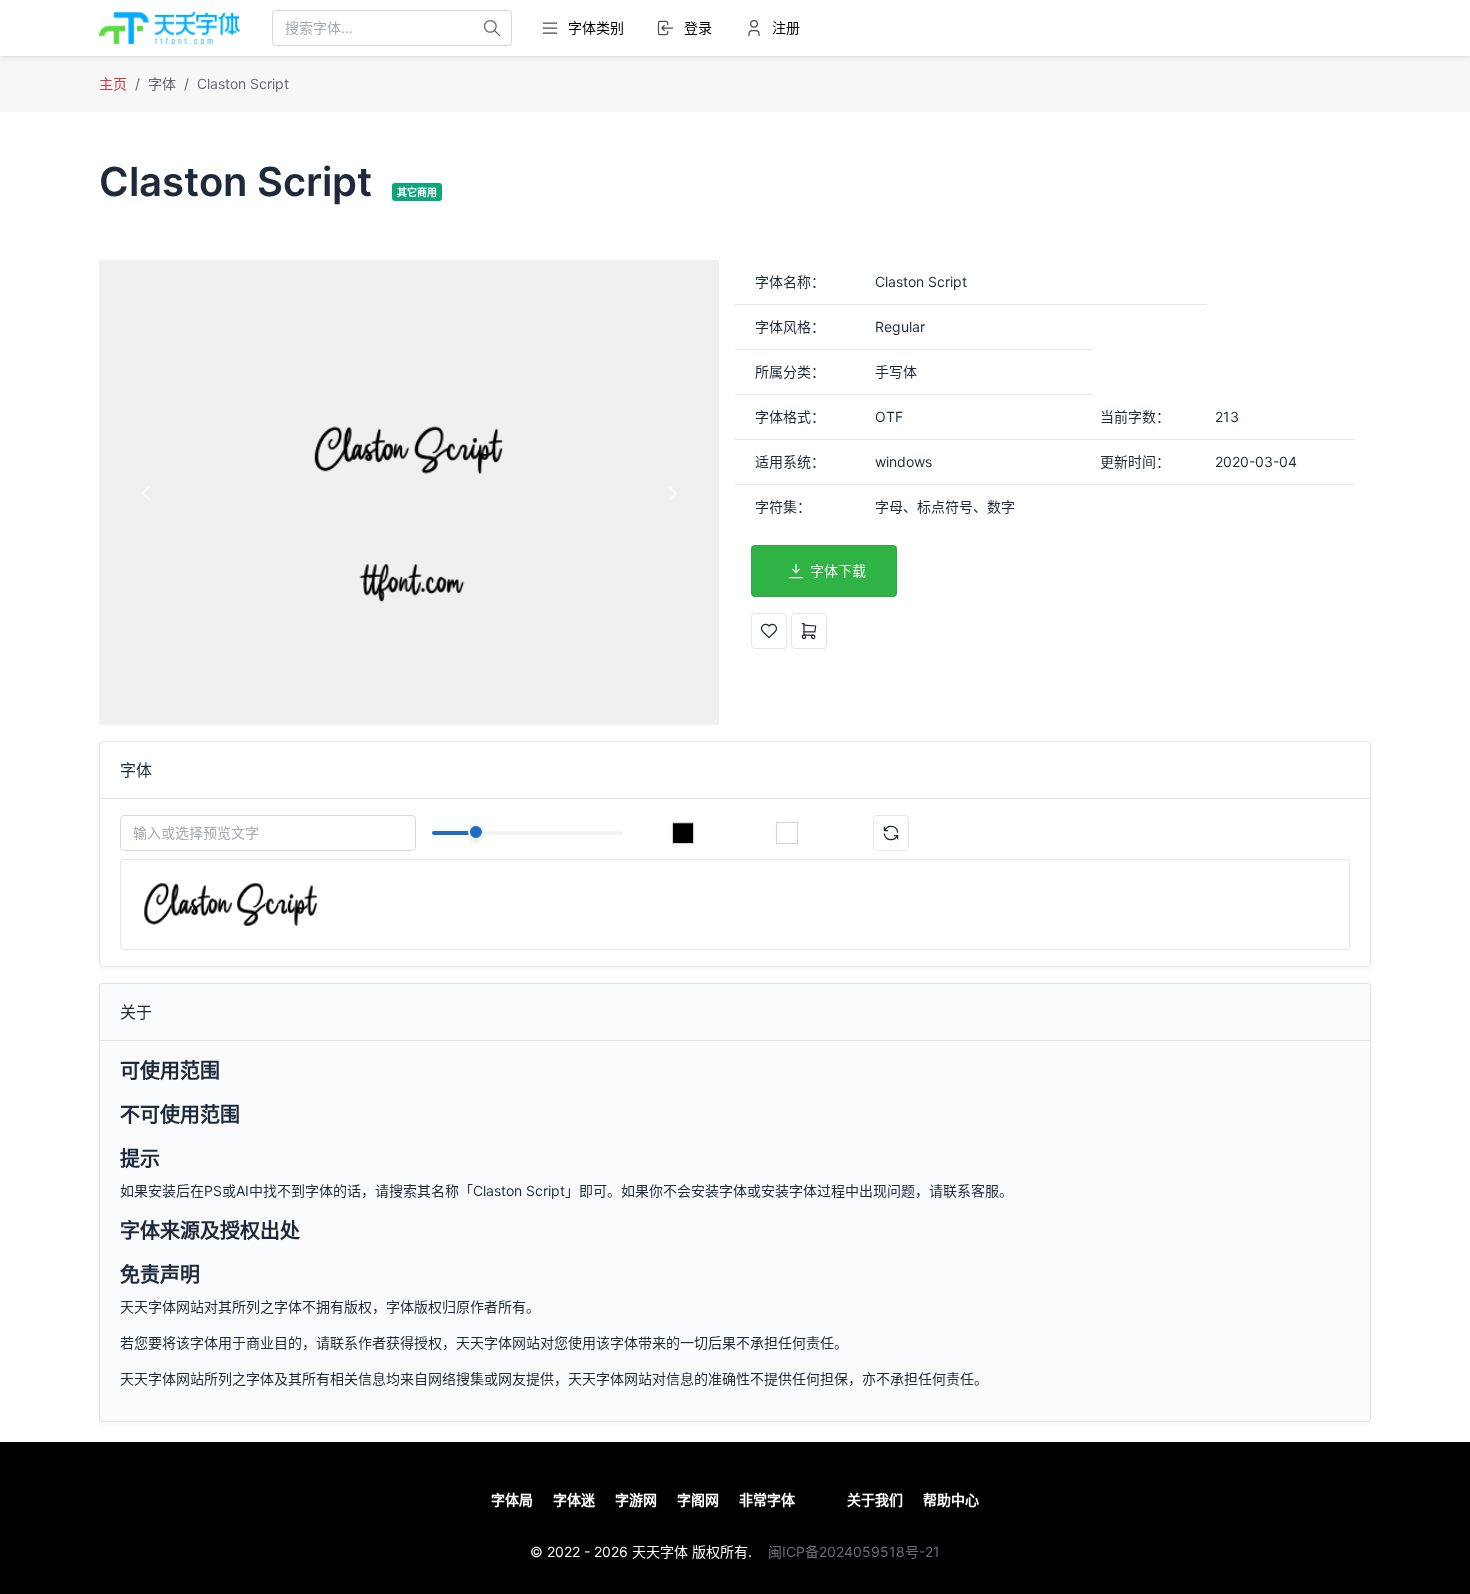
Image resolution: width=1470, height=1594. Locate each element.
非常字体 (767, 1499)
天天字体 (660, 1551)
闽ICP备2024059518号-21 (854, 1551)
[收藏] (769, 631)
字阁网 (698, 1499)
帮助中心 (951, 1499)
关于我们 (875, 1499)
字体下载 (838, 570)
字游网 (636, 1499)
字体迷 (574, 1499)
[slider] (475, 832)
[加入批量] (809, 631)
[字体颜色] (683, 833)
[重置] (891, 833)
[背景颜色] (787, 833)
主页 (113, 83)
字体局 (512, 1499)
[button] (145, 492)
